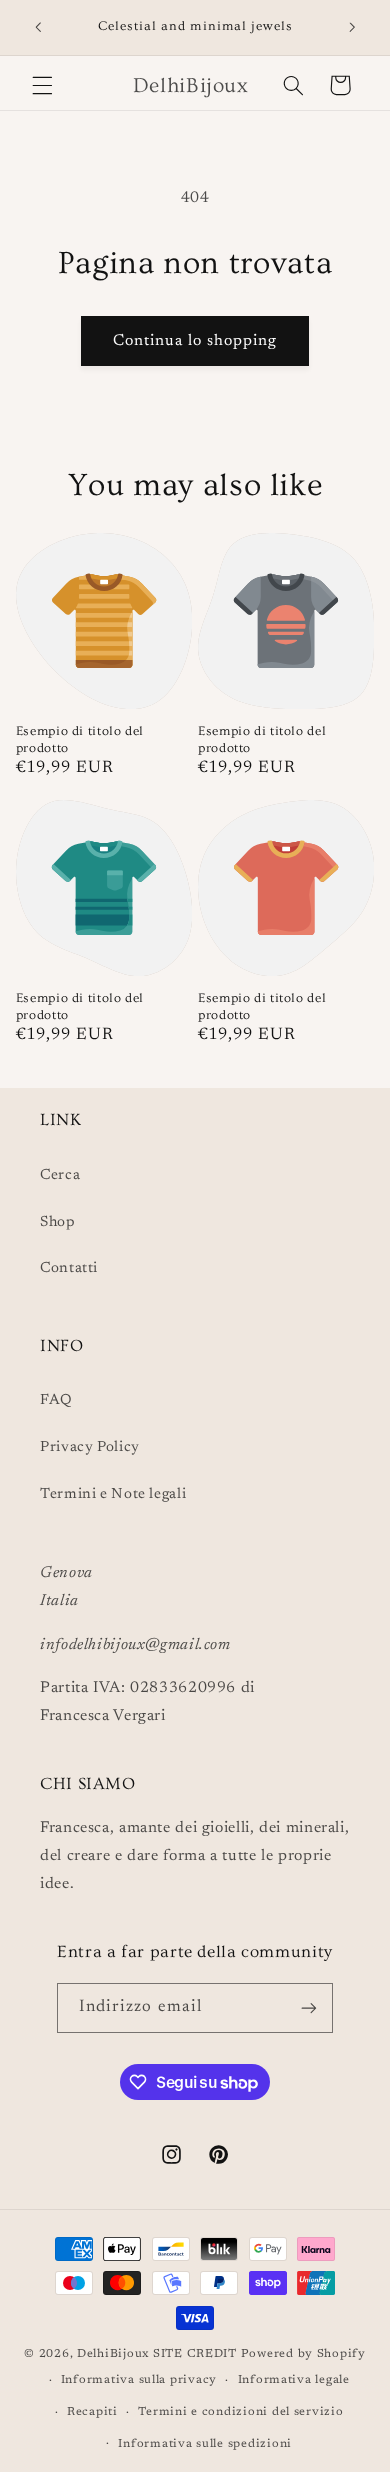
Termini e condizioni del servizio (240, 2412)
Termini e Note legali (113, 1494)
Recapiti (92, 2412)
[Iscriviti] (309, 2007)
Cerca (60, 1175)
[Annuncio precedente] (38, 27)
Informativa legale (294, 2380)
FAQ (56, 1400)
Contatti (69, 1268)
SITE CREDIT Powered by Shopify (259, 2354)
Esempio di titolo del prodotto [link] (80, 739)
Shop (58, 1222)
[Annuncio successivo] (352, 27)
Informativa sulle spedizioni (205, 2444)
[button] (42, 85)
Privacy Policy (90, 1447)
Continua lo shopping (195, 341)
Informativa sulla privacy (139, 2380)
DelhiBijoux (113, 2354)
